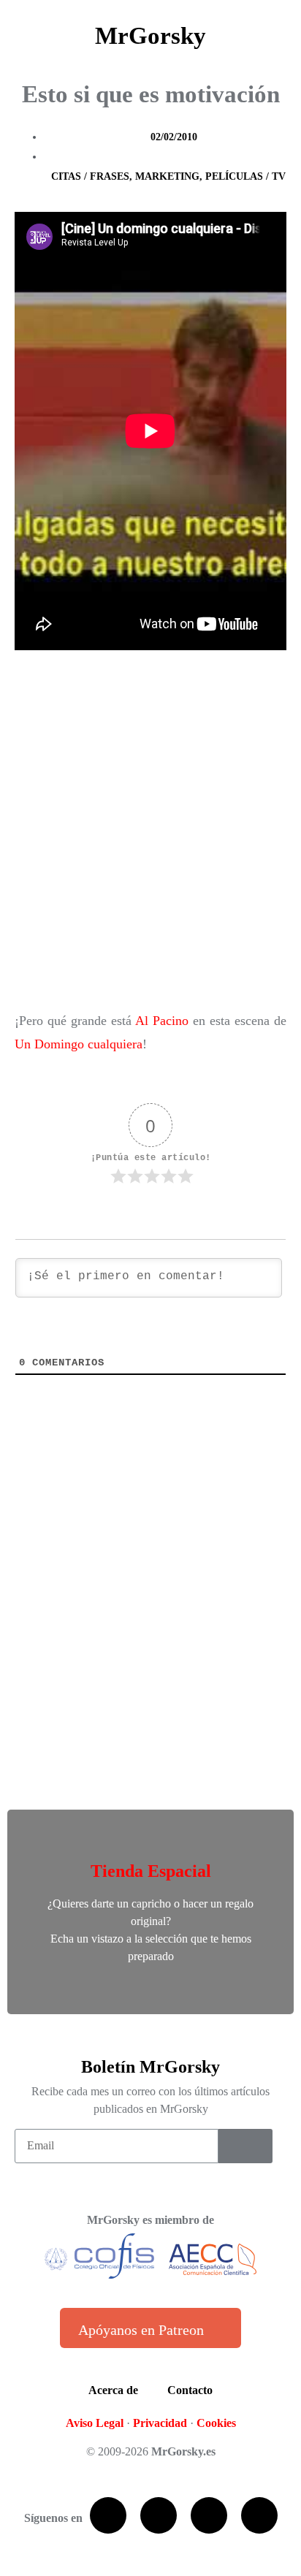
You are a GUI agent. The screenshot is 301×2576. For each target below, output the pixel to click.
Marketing (167, 176)
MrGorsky (150, 36)
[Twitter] (159, 2515)
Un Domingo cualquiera (79, 1044)
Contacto (190, 2390)
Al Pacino (162, 1021)
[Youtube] (209, 2515)
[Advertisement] (150, 834)
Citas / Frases (90, 176)
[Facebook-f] (108, 2515)
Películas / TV (245, 176)
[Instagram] (259, 2515)
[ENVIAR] (245, 2146)
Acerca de (113, 2390)
